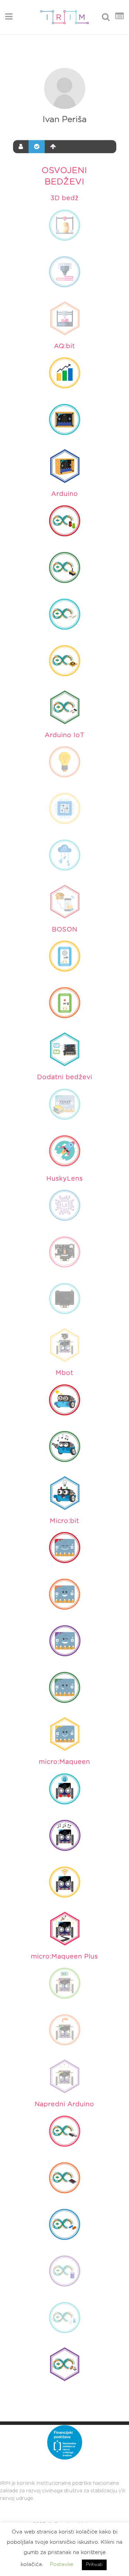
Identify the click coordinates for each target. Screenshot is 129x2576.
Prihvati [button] (94, 2565)
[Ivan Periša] (65, 88)
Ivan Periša (65, 120)
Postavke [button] (62, 2565)
